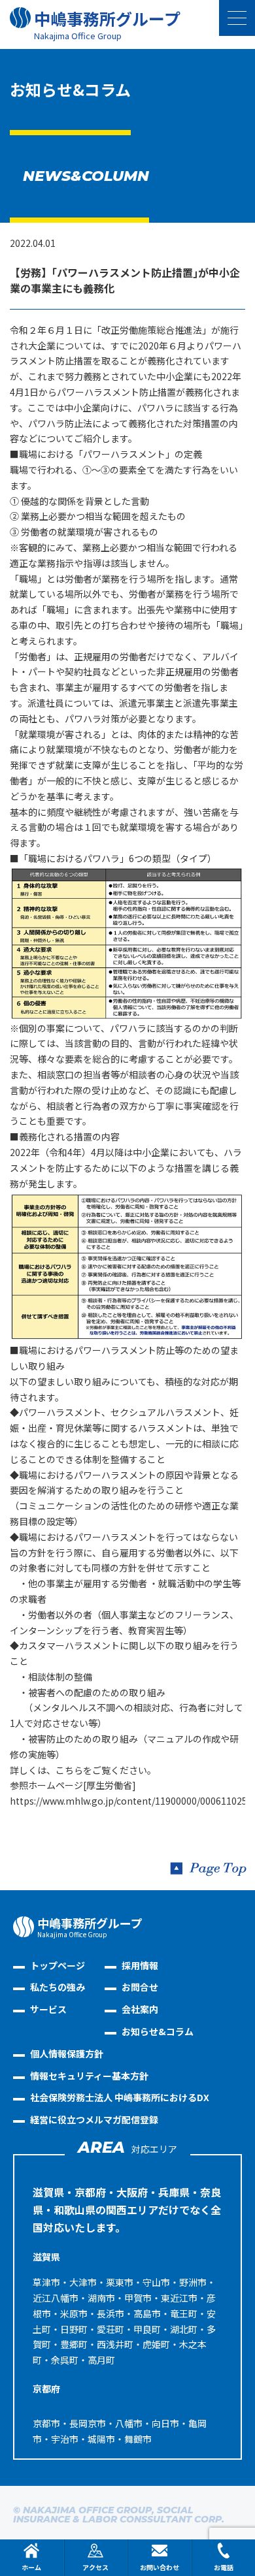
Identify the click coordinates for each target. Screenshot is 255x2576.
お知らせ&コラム (158, 2031)
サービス (48, 2009)
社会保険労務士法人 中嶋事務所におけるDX (120, 2097)
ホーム (31, 2567)
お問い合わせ (160, 2567)
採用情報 (140, 1965)
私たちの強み (58, 1987)
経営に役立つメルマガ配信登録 (94, 2119)
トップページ (58, 1965)
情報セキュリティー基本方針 (89, 2076)
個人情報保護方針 (67, 2053)
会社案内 (140, 2009)
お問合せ (140, 1987)
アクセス (95, 2567)
